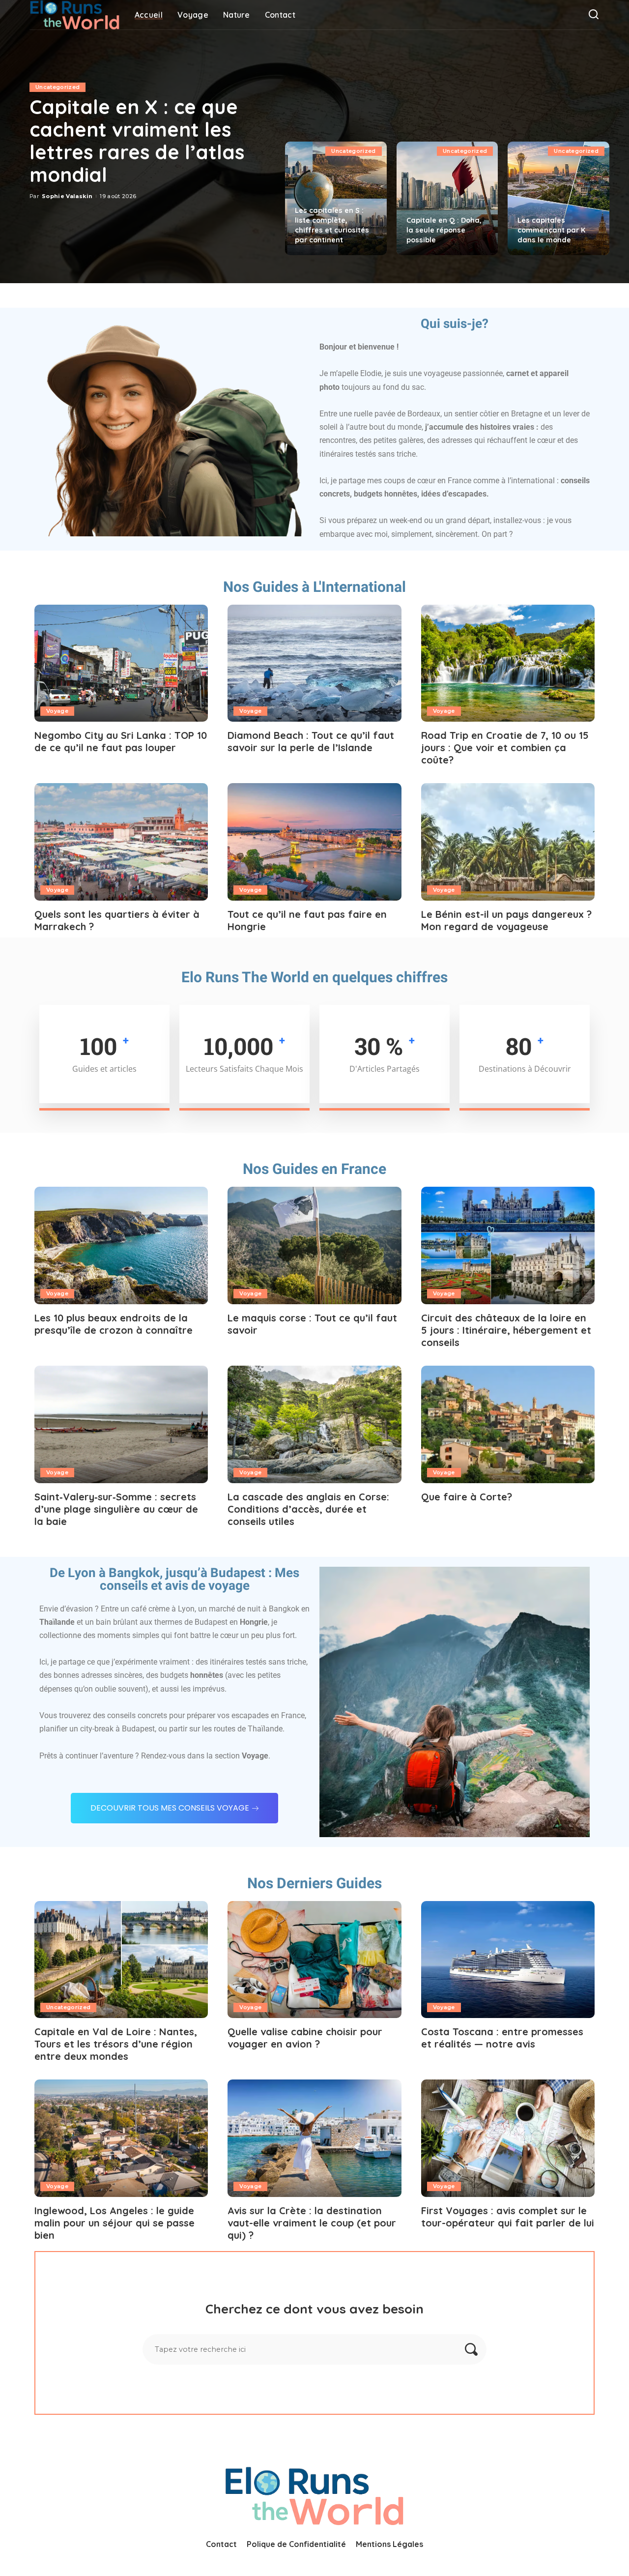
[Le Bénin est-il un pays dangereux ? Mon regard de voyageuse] (508, 842)
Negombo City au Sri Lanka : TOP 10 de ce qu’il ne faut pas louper (121, 741)
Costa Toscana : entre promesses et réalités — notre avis (502, 2038)
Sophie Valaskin (67, 196)
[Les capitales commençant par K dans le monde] (558, 198)
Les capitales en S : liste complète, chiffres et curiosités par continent (332, 225)
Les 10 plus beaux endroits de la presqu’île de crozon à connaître (114, 1324)
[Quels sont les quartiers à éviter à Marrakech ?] (121, 842)
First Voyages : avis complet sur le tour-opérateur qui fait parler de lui (508, 2217)
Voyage (57, 711)
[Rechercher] (594, 15)
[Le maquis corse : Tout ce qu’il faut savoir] (314, 1245)
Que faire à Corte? (467, 1497)
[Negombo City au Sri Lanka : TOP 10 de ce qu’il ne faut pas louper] (121, 663)
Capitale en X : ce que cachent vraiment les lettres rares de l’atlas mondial (137, 141)
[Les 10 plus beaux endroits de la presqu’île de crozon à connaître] (121, 1245)
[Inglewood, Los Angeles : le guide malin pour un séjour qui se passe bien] (121, 2138)
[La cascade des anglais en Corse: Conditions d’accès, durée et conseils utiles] (314, 1424)
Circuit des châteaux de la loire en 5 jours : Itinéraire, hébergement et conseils (506, 1330)
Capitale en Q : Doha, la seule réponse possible (444, 230)
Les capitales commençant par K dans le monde (551, 230)
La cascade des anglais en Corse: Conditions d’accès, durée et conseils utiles (308, 1509)
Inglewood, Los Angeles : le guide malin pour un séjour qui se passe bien (114, 2223)
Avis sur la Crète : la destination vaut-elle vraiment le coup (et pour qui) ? (312, 2223)
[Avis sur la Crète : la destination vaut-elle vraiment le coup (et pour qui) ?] (314, 2138)
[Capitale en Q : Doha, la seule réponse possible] (447, 198)
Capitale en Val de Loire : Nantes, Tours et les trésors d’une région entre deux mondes (116, 2044)
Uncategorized (57, 87)
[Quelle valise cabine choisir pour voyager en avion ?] (314, 1960)
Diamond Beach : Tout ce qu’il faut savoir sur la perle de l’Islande (311, 741)
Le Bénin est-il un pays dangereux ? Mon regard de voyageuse (506, 920)
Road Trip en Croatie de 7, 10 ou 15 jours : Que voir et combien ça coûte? (505, 747)
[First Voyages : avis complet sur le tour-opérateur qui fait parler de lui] (508, 2138)
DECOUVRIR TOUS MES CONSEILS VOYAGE (170, 1808)
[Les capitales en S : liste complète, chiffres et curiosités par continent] (336, 198)
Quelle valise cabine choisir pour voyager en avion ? (305, 2038)
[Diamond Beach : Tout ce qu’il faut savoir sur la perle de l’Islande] (314, 663)
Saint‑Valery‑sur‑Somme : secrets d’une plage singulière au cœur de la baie (116, 1509)
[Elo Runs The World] (75, 15)
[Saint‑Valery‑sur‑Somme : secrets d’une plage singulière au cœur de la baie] (121, 1424)
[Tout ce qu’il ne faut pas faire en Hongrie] (314, 842)
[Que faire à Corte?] (508, 1424)
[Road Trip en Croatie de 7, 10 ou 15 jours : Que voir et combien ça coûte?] (508, 663)
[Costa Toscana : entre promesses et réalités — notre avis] (508, 1960)
